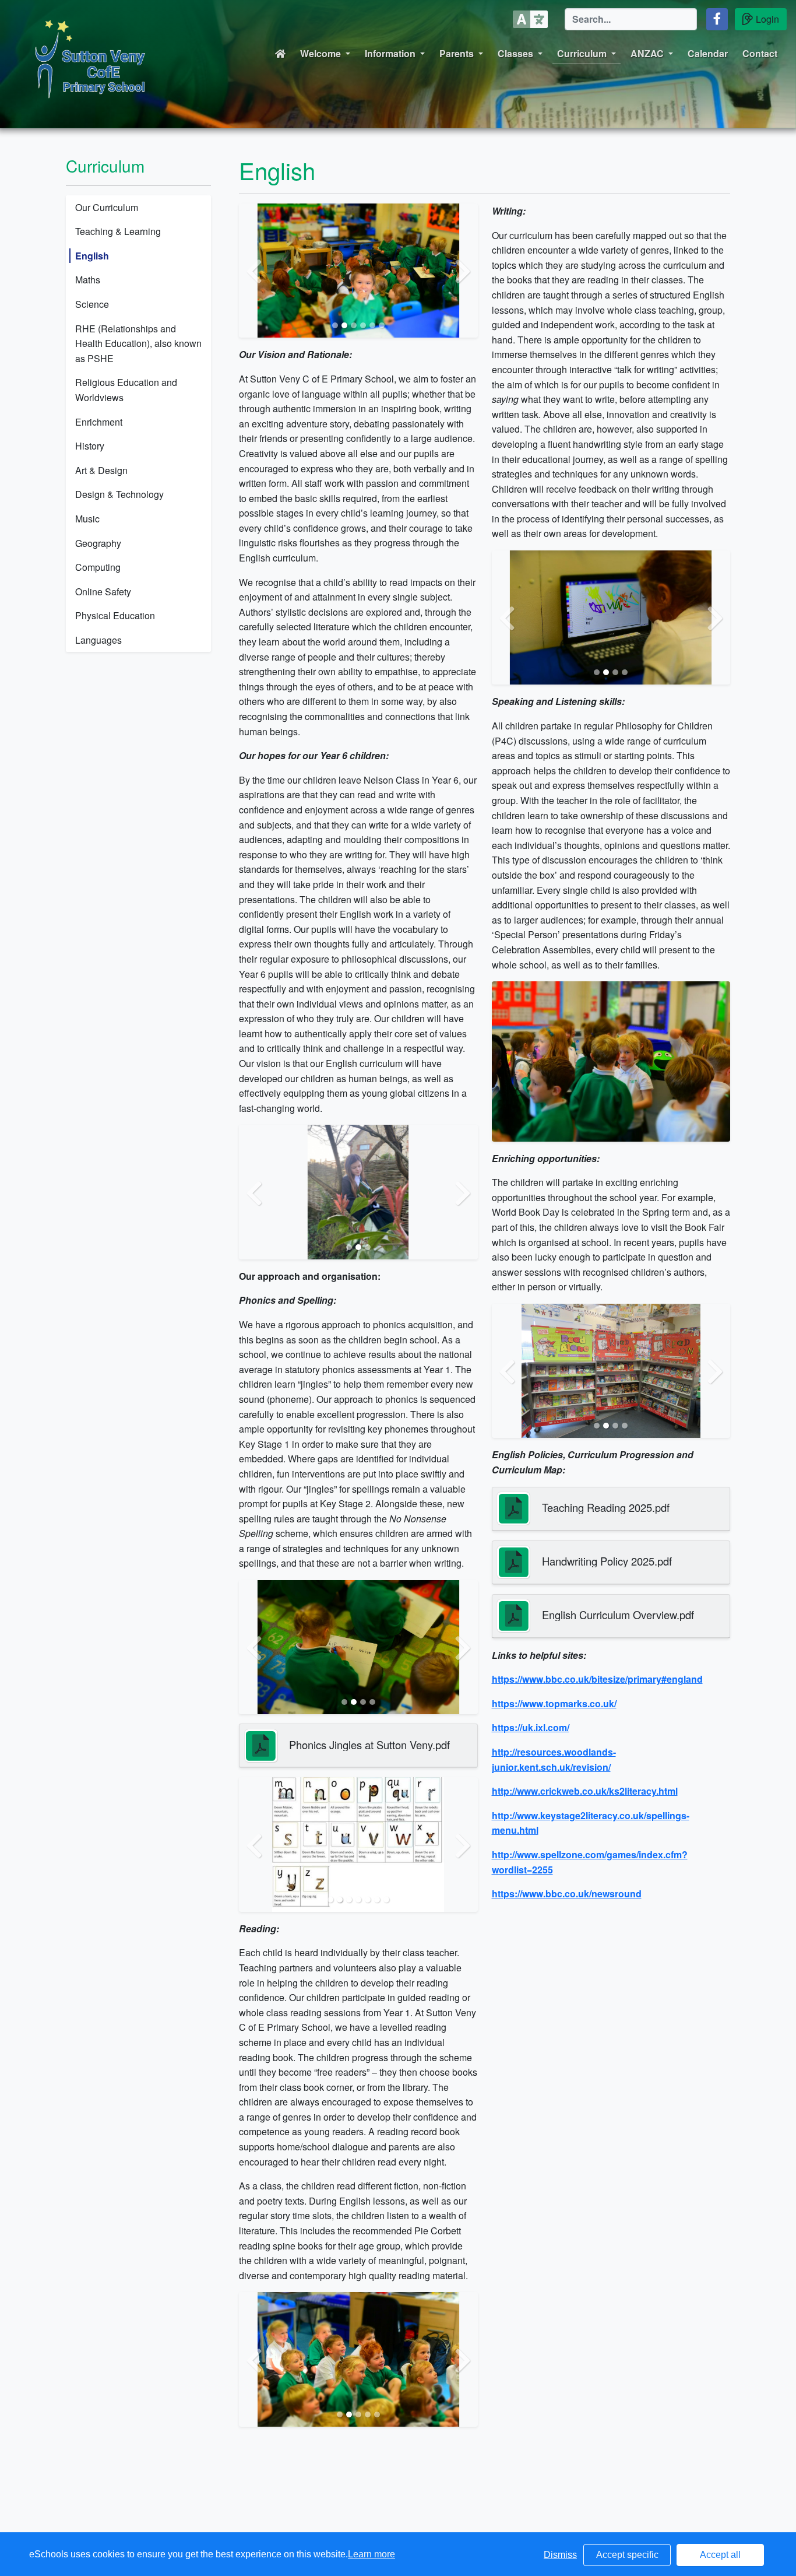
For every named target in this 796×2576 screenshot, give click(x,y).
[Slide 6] (382, 325)
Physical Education (115, 615)
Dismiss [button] (560, 2555)
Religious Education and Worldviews (126, 390)
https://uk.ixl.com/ (531, 1727)
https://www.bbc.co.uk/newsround (567, 1894)
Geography (98, 543)
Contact (760, 53)
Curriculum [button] (582, 53)
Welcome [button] (320, 53)
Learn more (371, 2554)
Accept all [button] (720, 2555)
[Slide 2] (344, 325)
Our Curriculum (107, 207)
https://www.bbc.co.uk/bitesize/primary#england (597, 1679)
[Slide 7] (386, 1900)
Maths (88, 280)
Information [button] (390, 53)
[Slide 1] (335, 325)
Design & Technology (119, 494)
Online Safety (103, 592)
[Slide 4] (363, 325)
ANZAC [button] (647, 53)
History (90, 446)
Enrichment (99, 422)
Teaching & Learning (118, 231)
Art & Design (101, 470)
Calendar (708, 53)
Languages (98, 640)
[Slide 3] (354, 325)
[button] (717, 19)
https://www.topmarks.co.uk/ (554, 1703)
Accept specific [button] (627, 2555)
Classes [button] (515, 53)
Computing (98, 567)
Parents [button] (457, 53)
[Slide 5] (372, 325)
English (92, 256)
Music (87, 519)
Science (92, 304)
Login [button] (767, 19)
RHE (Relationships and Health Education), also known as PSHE (138, 343)
